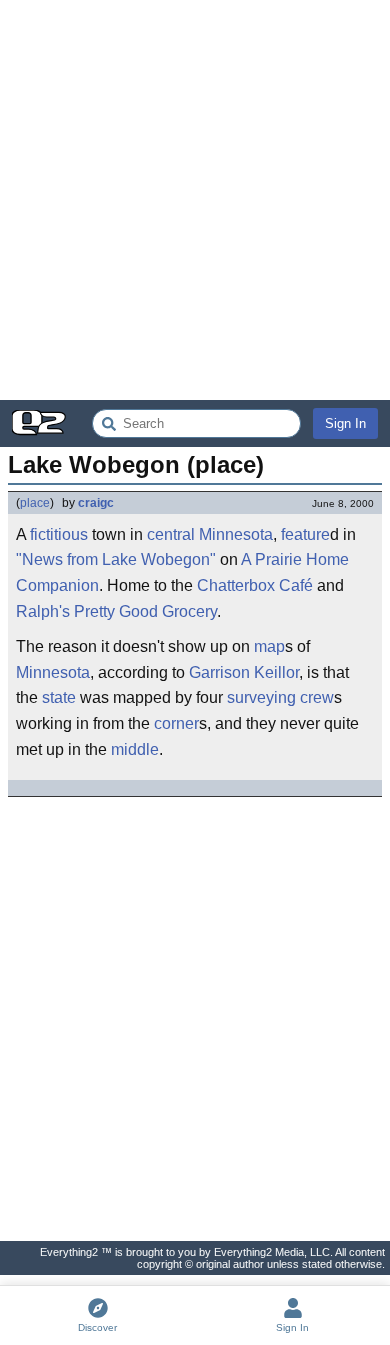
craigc (96, 503)
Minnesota (236, 534)
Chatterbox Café (255, 585)
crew (317, 697)
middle (135, 749)
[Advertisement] (195, 200)
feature (305, 534)
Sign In (345, 423)
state (59, 697)
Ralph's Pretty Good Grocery (116, 611)
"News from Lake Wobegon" (116, 559)
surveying (261, 697)
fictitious (59, 534)
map (269, 646)
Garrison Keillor (244, 672)
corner (176, 723)
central (171, 534)
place (35, 503)
